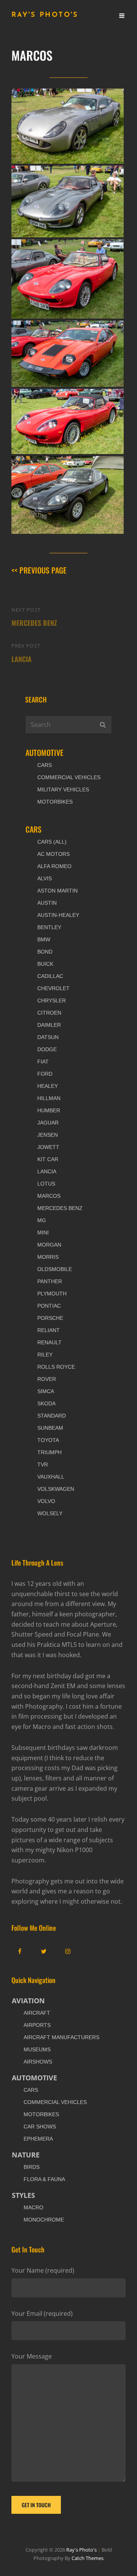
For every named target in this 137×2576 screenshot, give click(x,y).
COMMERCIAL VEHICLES (69, 777)
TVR (43, 1464)
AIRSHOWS (38, 2062)
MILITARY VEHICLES (63, 789)
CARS (45, 765)
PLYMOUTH (52, 1294)
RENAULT (49, 1342)
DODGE (47, 1049)
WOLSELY (50, 1513)
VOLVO (46, 1501)
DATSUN (48, 1037)
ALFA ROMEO (54, 866)
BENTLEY (49, 927)
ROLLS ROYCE (56, 1367)
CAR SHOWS (40, 2127)
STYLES (23, 2195)
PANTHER (50, 1281)
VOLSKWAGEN (56, 1489)
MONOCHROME (44, 2220)
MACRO (33, 2207)
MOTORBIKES (55, 802)
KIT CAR (48, 1159)
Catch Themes (88, 2558)
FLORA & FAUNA (44, 2179)
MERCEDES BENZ (60, 1208)
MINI (43, 1232)
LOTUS (46, 1184)
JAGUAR (48, 1123)
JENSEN (48, 1135)
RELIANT (49, 1330)
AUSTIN (47, 903)
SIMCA (46, 1391)
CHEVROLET (53, 988)
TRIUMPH (49, 1452)
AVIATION (28, 2001)
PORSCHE (50, 1318)
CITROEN (49, 1013)
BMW (44, 939)
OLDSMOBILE (55, 1269)
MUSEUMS (37, 2049)
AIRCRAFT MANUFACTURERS (61, 2037)
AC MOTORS (53, 854)
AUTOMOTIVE (45, 752)
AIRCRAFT (37, 2013)
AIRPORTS (37, 2025)
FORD (45, 1074)
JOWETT (48, 1147)
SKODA (46, 1403)
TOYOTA (48, 1440)
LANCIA (47, 1171)
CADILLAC (50, 976)
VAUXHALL (51, 1477)
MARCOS (49, 1196)
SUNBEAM (50, 1428)
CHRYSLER (52, 1000)
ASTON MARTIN (57, 891)
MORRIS (48, 1257)
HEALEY (48, 1086)
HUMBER (49, 1110)
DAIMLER (49, 1025)
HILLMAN (49, 1098)
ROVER (47, 1379)
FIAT (43, 1062)
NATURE (26, 2155)
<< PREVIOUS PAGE (39, 570)
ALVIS (45, 878)
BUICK (45, 964)
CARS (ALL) (52, 842)
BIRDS (32, 2167)
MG (42, 1220)
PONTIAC (49, 1306)
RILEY (45, 1355)
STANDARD (52, 1416)
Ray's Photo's (45, 15)
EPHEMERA (38, 2139)
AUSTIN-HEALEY (58, 915)
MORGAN (49, 1245)
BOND (45, 952)
